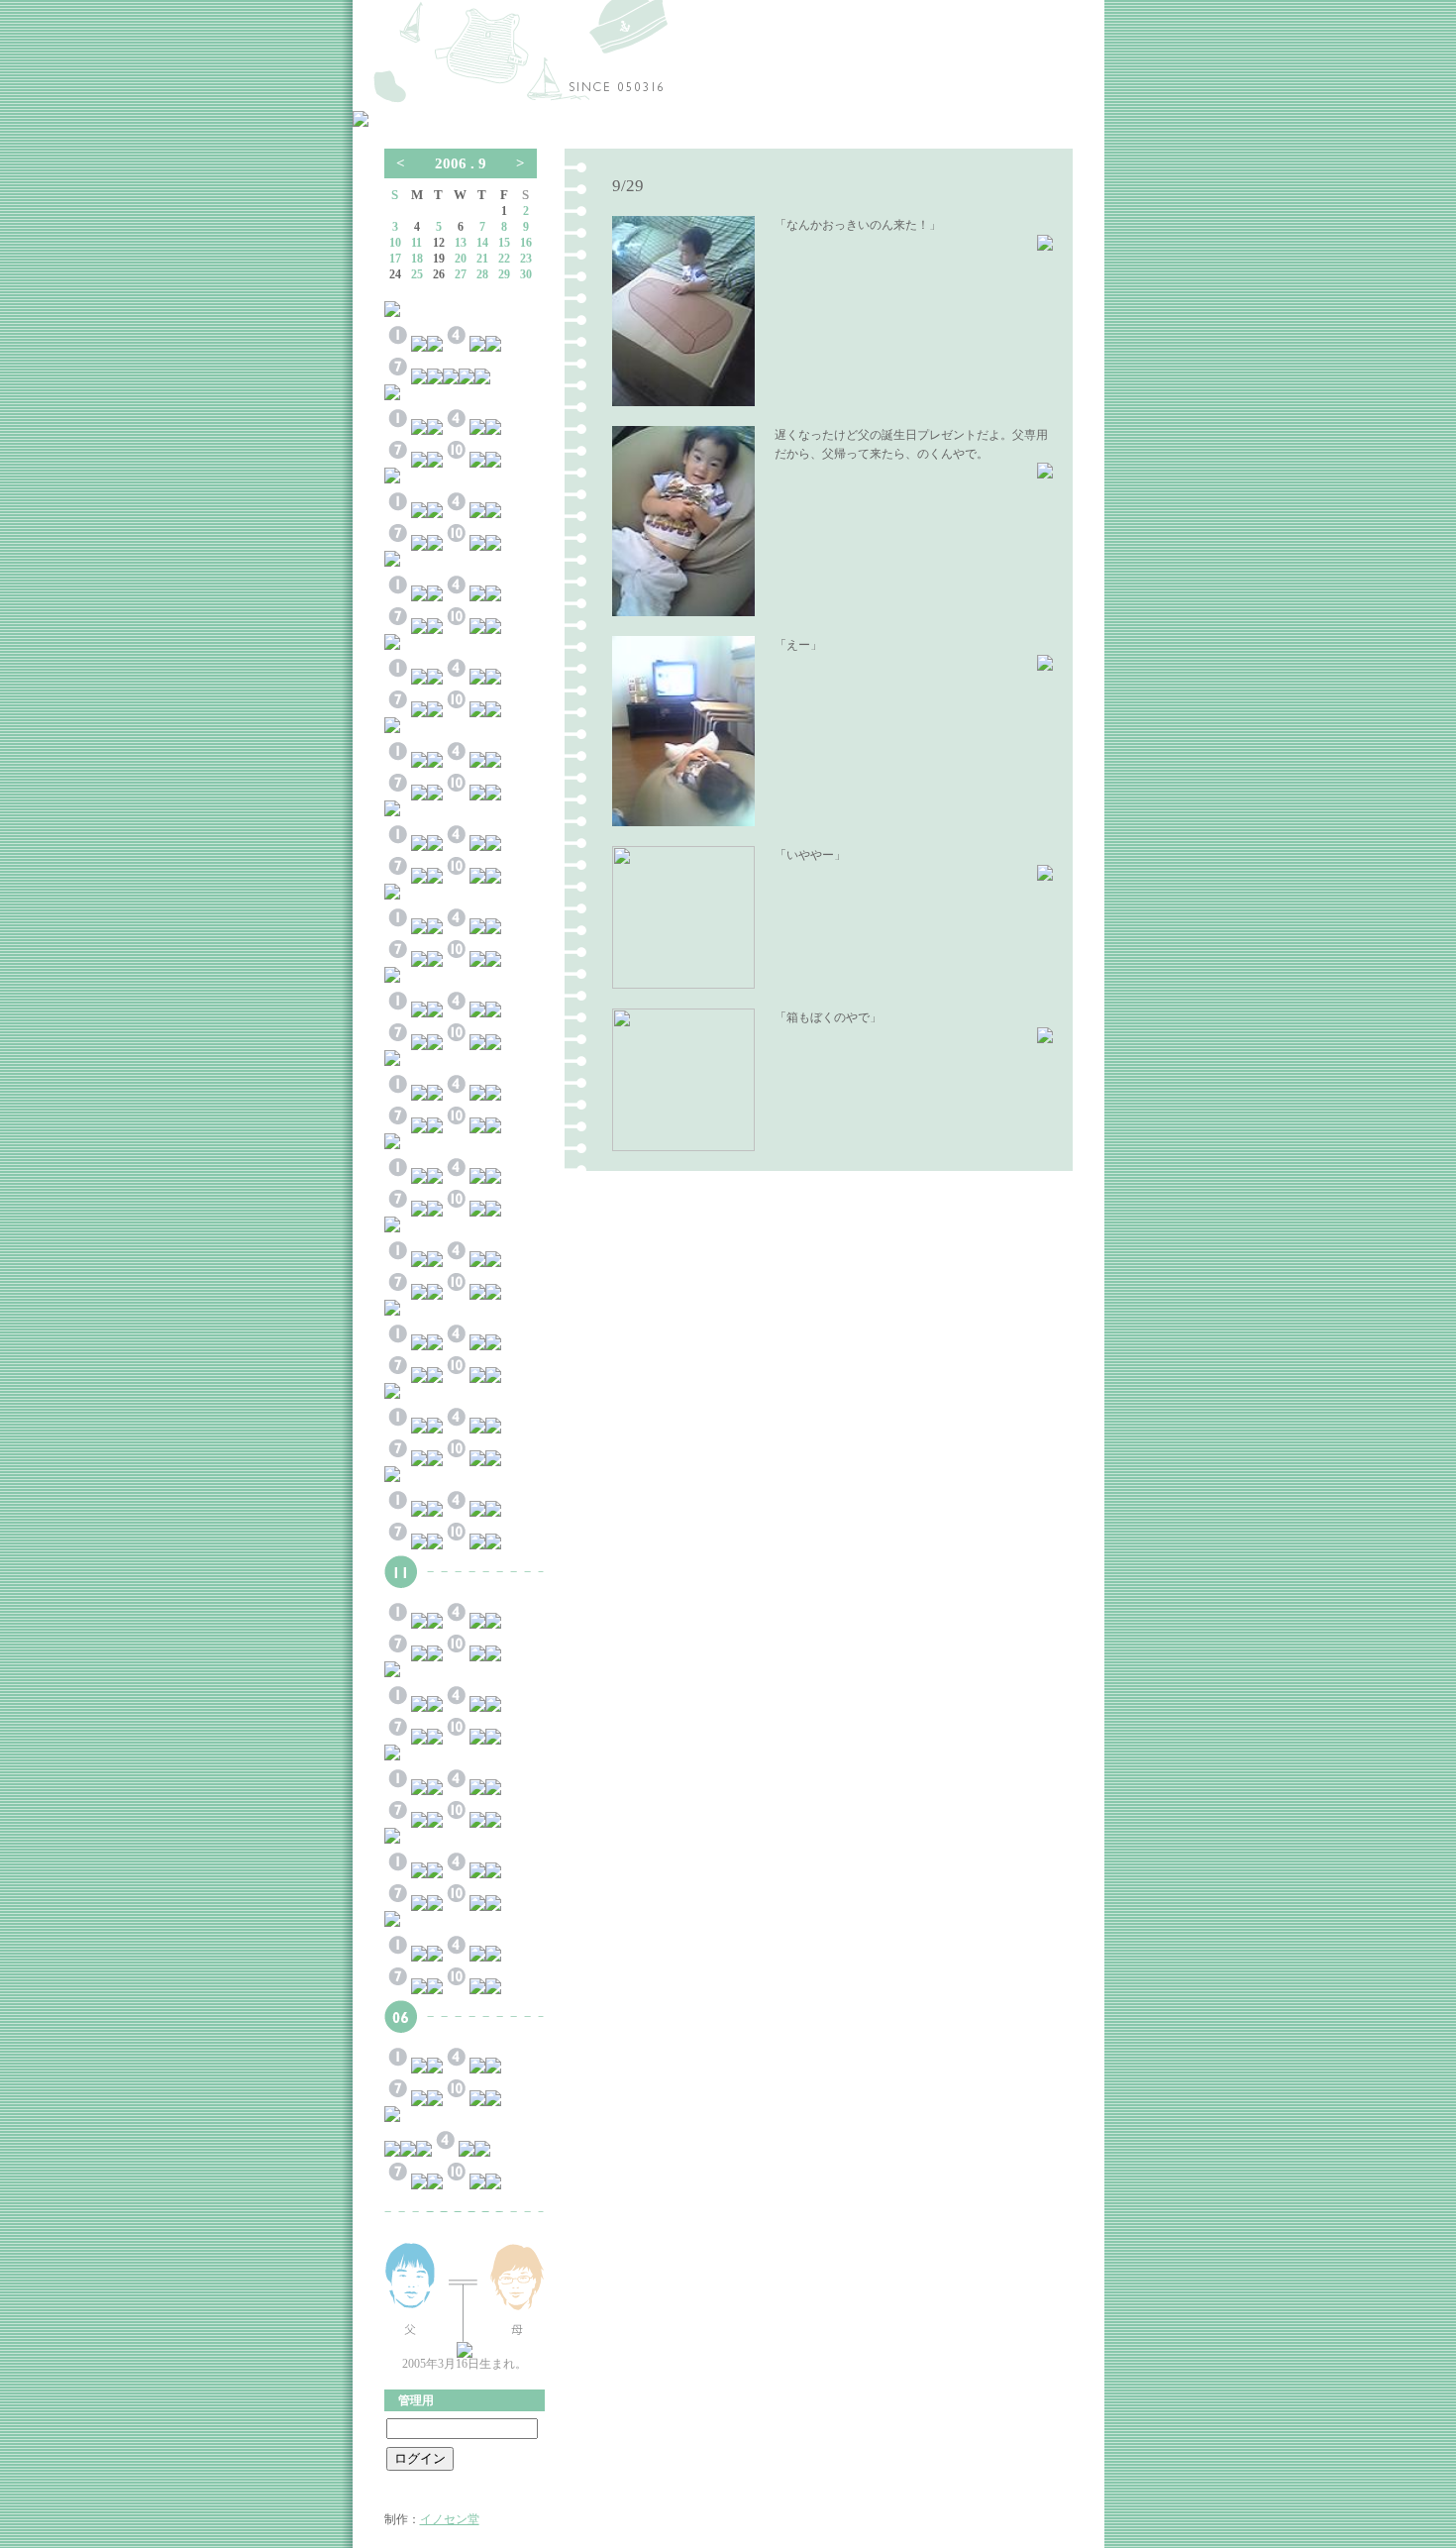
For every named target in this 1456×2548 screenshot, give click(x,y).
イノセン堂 (450, 2519)
